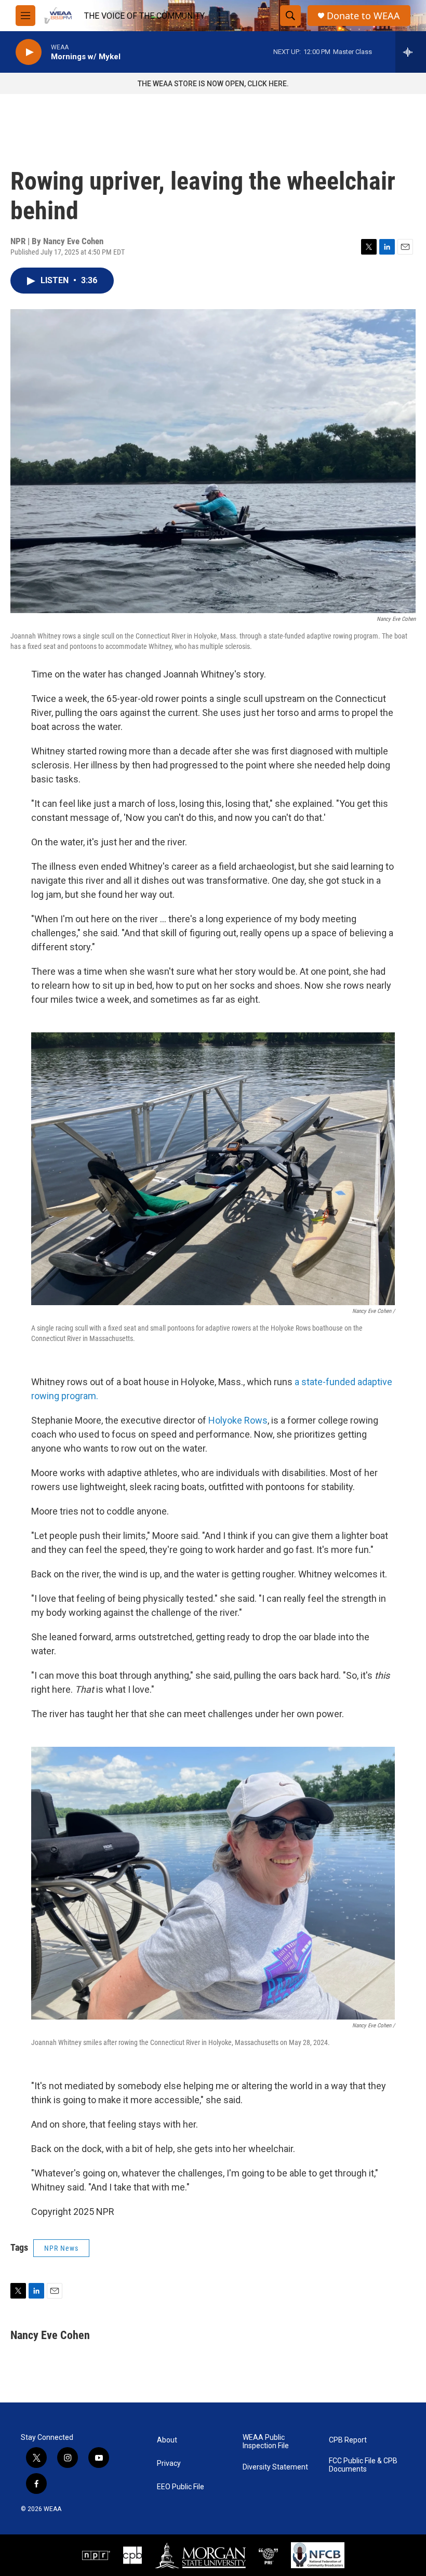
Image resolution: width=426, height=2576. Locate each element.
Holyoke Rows (238, 1420)
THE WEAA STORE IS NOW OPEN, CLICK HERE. (213, 84)
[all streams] (411, 52)
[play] (29, 52)
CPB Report (348, 2440)
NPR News (61, 2248)
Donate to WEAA (363, 16)
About (167, 2440)
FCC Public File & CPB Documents (363, 2465)
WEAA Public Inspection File (266, 2442)
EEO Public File (181, 2487)
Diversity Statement (275, 2467)
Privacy (169, 2464)
